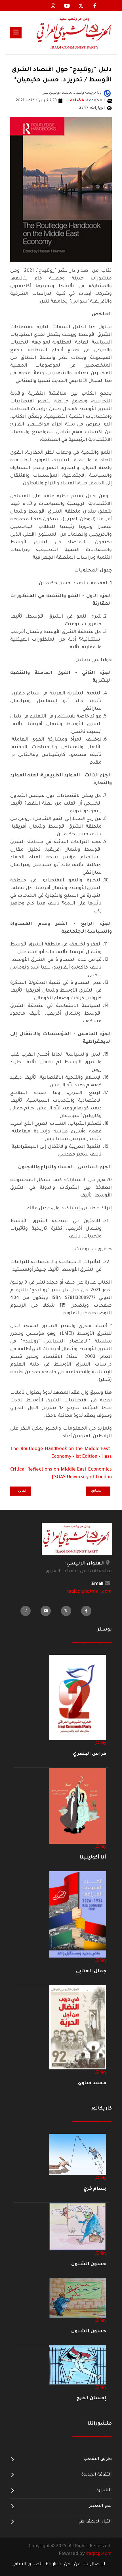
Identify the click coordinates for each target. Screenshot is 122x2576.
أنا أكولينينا (93, 1858)
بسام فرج (95, 2189)
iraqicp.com (99, 2554)
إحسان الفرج (91, 2398)
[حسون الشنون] (78, 2227)
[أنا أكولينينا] (78, 1806)
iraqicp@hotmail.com (89, 1592)
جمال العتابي (91, 1971)
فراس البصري (90, 1754)
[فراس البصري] (78, 1698)
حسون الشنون (89, 2264)
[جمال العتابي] (78, 1915)
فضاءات (76, 101)
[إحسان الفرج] (78, 2365)
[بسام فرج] (78, 2155)
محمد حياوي (92, 2083)
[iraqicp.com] (67, 33)
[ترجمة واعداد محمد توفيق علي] (107, 94)
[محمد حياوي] (78, 2028)
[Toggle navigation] (16, 33)
